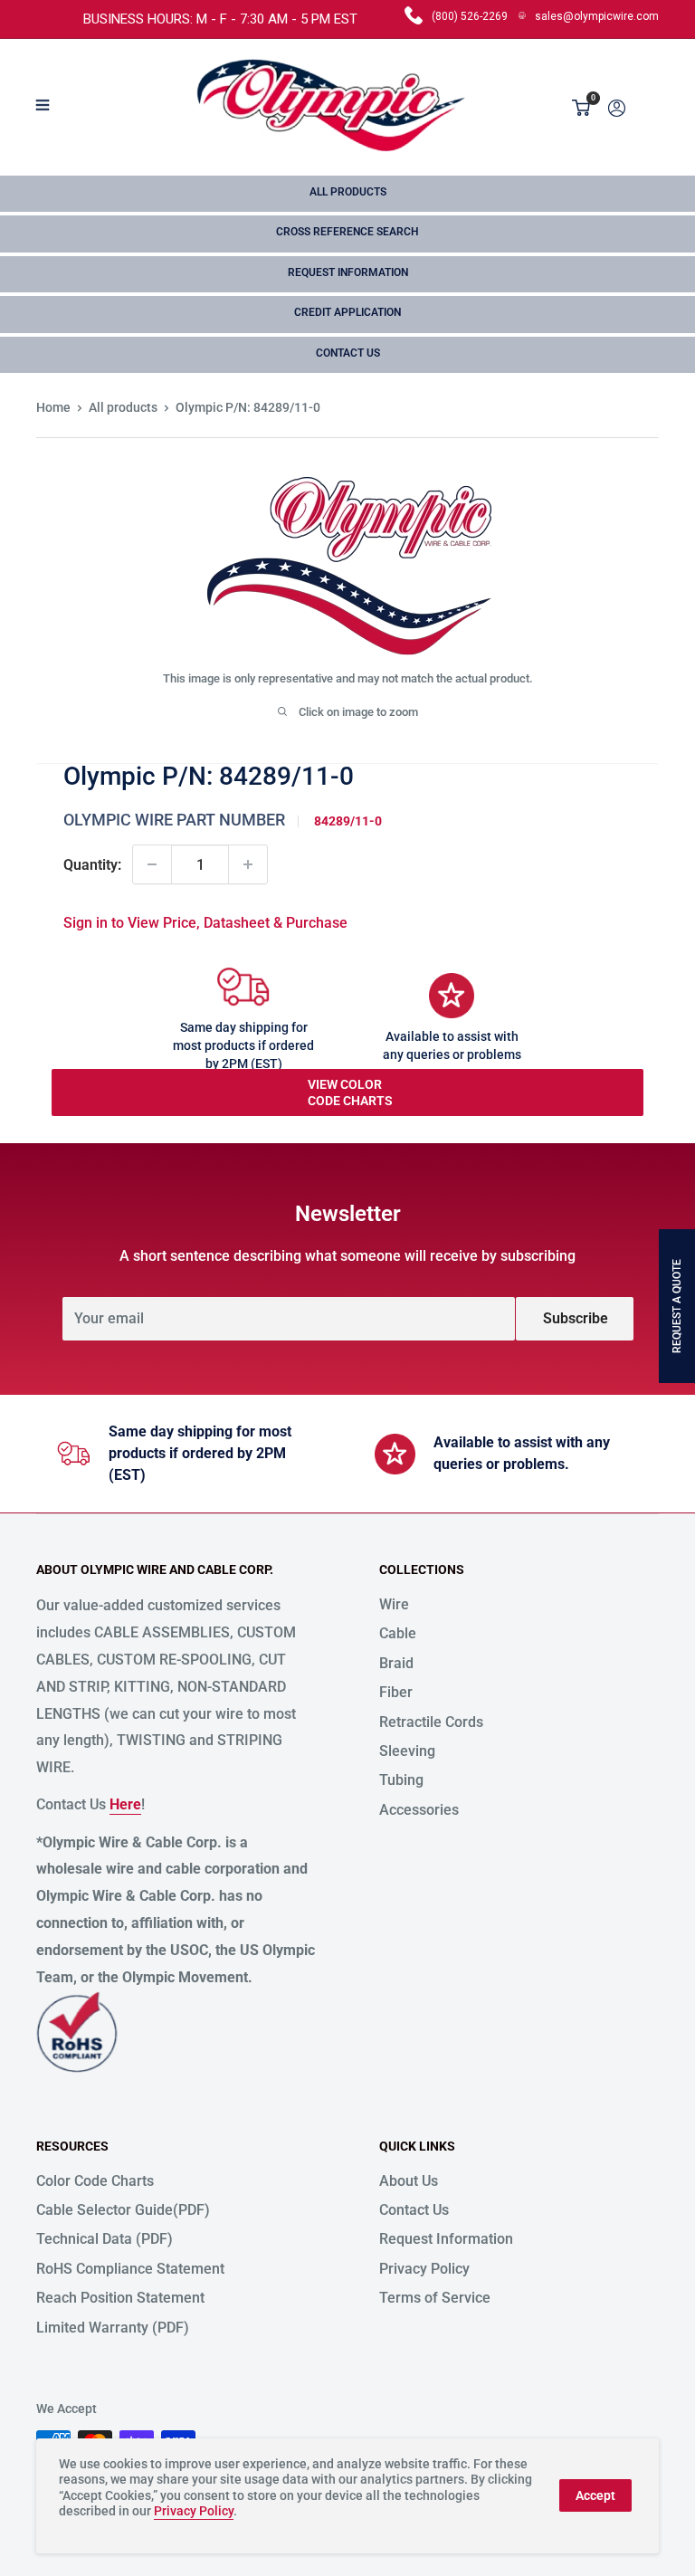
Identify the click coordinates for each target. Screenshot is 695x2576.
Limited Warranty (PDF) (113, 2328)
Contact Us (348, 353)
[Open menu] (43, 105)
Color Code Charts (95, 2181)
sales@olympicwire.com (597, 16)
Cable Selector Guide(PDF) (123, 2210)
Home (53, 407)
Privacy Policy (424, 2269)
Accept (595, 2495)
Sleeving (407, 1751)
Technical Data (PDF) (105, 2239)
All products (123, 407)
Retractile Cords (431, 1722)
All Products (348, 192)
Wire (394, 1604)
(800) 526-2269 (470, 16)
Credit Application (347, 312)
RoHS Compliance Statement (130, 2269)
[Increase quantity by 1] (248, 864)
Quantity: (92, 865)
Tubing (401, 1780)
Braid (396, 1663)
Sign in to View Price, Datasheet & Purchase (205, 923)
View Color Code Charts (350, 1092)
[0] (582, 108)
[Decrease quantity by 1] (152, 864)
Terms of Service (435, 2298)
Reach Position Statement (120, 2298)
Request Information (348, 272)
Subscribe (576, 1318)
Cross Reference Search (347, 232)
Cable (398, 1633)
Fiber (396, 1692)
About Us (409, 2181)
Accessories (419, 1810)
